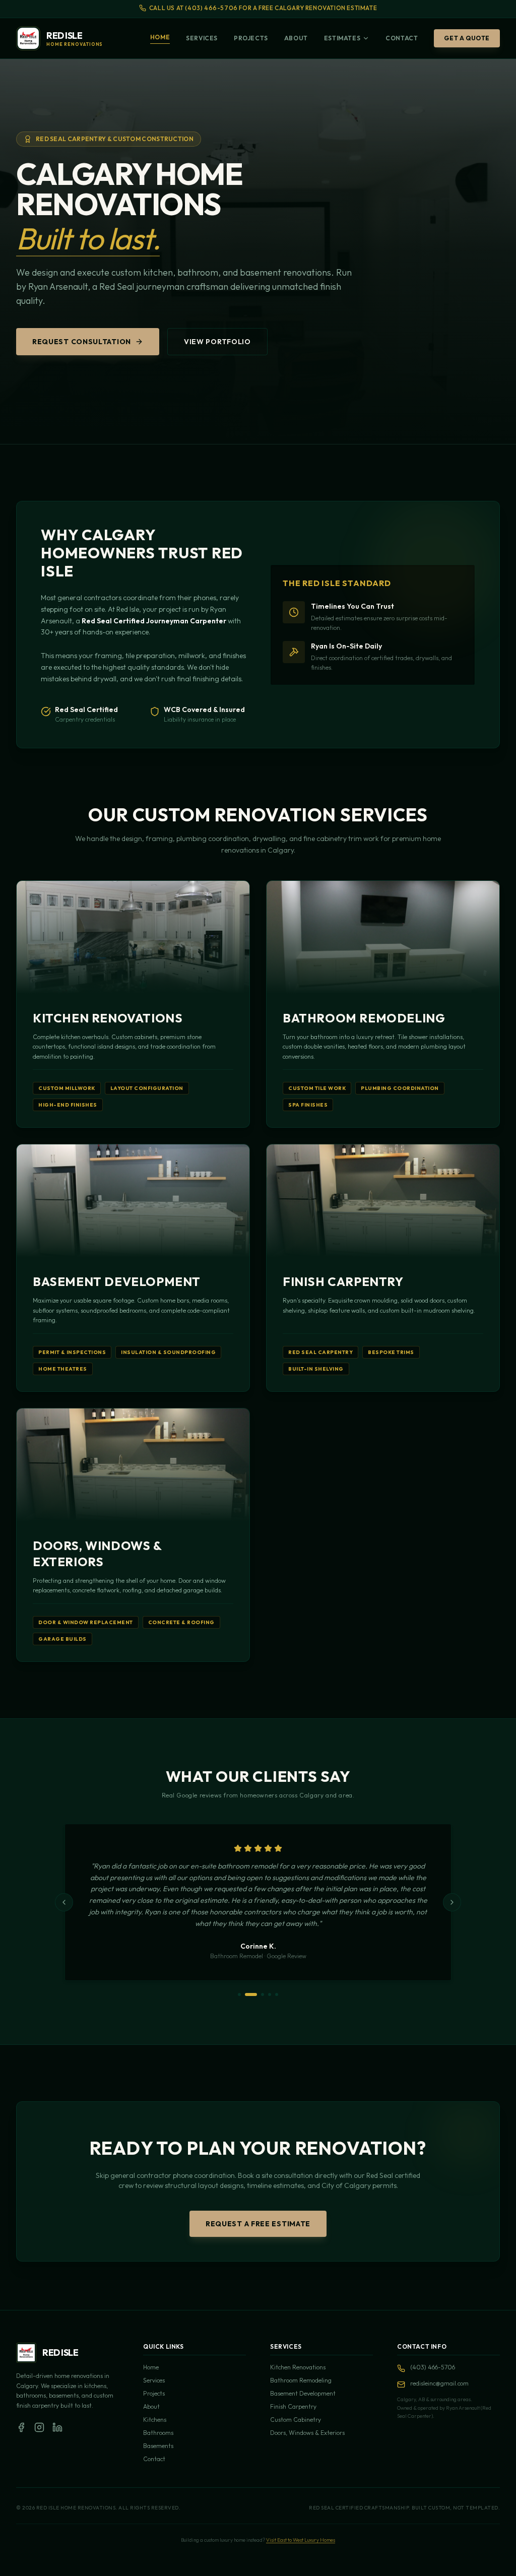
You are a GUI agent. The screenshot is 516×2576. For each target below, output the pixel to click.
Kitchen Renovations (298, 2367)
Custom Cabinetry (296, 2420)
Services (202, 38)
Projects (251, 38)
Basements (158, 2446)
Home (160, 37)
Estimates (342, 38)
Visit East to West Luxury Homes (301, 2540)
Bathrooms (158, 2433)
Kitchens (155, 2420)
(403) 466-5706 (433, 2367)
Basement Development (303, 2393)
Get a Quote (467, 38)
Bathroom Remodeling (301, 2380)
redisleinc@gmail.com (439, 2383)
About (296, 38)
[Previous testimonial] (64, 1902)
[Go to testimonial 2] (251, 1994)
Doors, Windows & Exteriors (307, 2433)
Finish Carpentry (293, 2406)
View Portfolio (217, 342)
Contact (402, 38)
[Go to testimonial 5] (277, 1994)
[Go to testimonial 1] (239, 1994)
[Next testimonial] (452, 1902)
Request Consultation (82, 342)
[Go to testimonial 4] (270, 1994)
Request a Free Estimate (258, 2224)
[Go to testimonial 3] (263, 1994)
